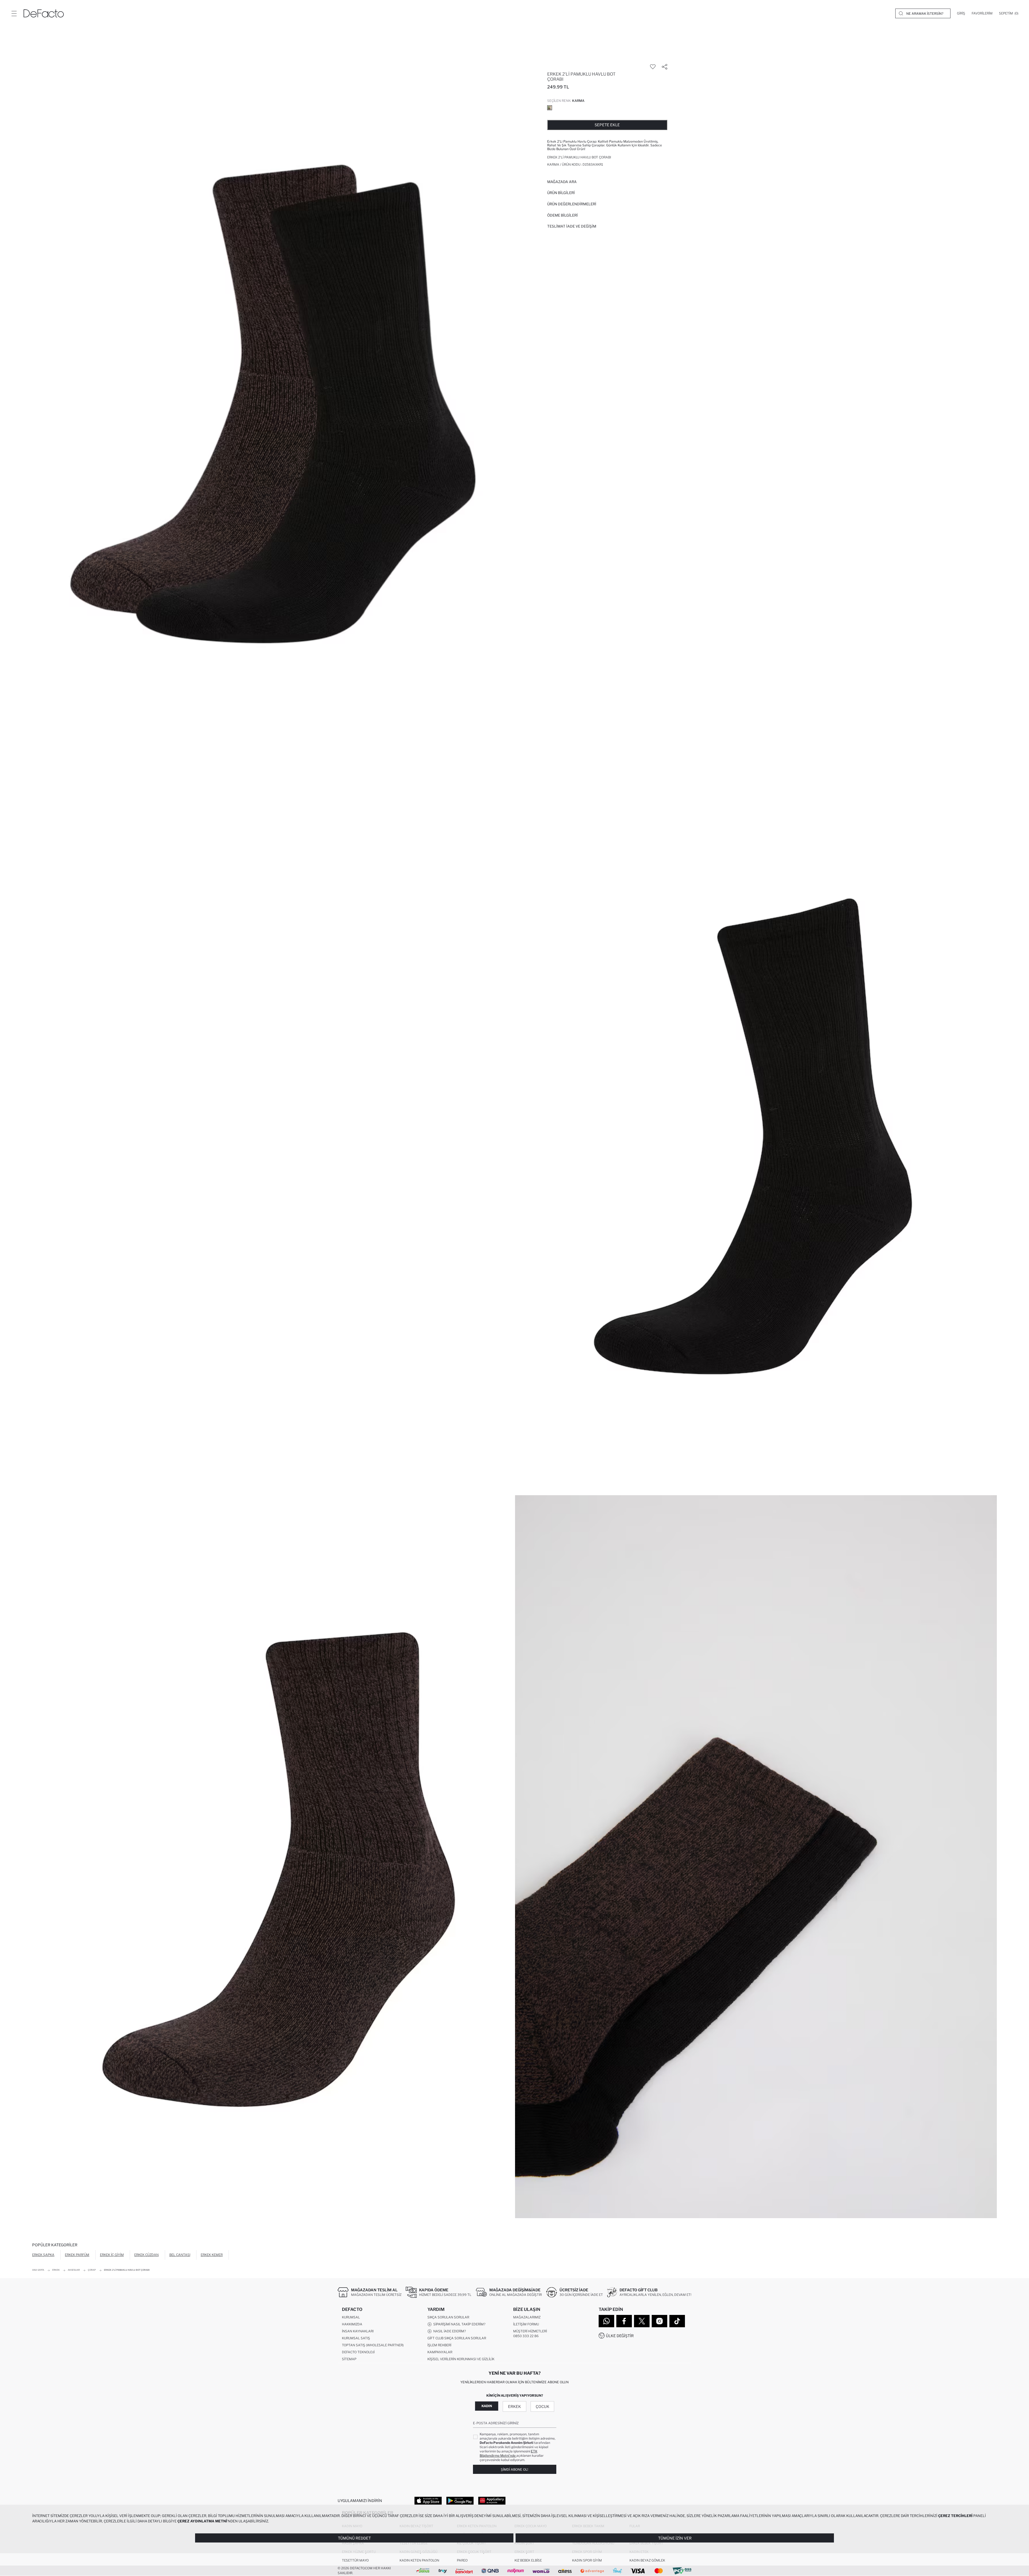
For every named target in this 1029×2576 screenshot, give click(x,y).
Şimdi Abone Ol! (514, 2469)
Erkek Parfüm (77, 2255)
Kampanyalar (440, 2352)
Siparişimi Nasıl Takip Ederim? (458, 2324)
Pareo (462, 2560)
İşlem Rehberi (439, 2345)
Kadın (487, 2406)
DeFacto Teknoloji (358, 2352)
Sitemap (349, 2359)
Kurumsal (351, 2317)
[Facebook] (624, 2321)
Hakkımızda (352, 2324)
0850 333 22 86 (526, 2336)
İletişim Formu (526, 2324)
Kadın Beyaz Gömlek (647, 2560)
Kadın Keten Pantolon (419, 2560)
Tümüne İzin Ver (675, 2538)
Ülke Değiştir (620, 2336)
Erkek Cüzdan (146, 2255)
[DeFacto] (44, 13)
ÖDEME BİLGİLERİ (562, 215)
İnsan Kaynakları (358, 2331)
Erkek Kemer (212, 2255)
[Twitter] (642, 2321)
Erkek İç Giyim (112, 2255)
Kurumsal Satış (356, 2338)
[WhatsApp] (606, 2321)
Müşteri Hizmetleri (530, 2331)
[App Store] (428, 2500)
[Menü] (14, 13)
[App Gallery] (492, 2500)
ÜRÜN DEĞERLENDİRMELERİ (572, 204)
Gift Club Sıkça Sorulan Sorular (457, 2338)
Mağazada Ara (562, 182)
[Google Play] (460, 2500)
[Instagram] (659, 2321)
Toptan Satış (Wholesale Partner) (373, 2345)
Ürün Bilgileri (561, 193)
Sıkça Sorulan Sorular (448, 2317)
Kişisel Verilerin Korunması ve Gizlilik (461, 2359)
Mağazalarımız (527, 2317)
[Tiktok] (677, 2321)
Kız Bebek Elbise (528, 2560)
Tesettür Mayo (355, 2560)
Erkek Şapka (43, 2255)
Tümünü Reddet (354, 2538)
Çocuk (543, 2406)
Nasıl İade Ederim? (449, 2331)
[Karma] (550, 108)
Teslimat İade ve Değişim (572, 226)
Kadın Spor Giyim (587, 2560)
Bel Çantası (180, 2255)
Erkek (514, 2406)
